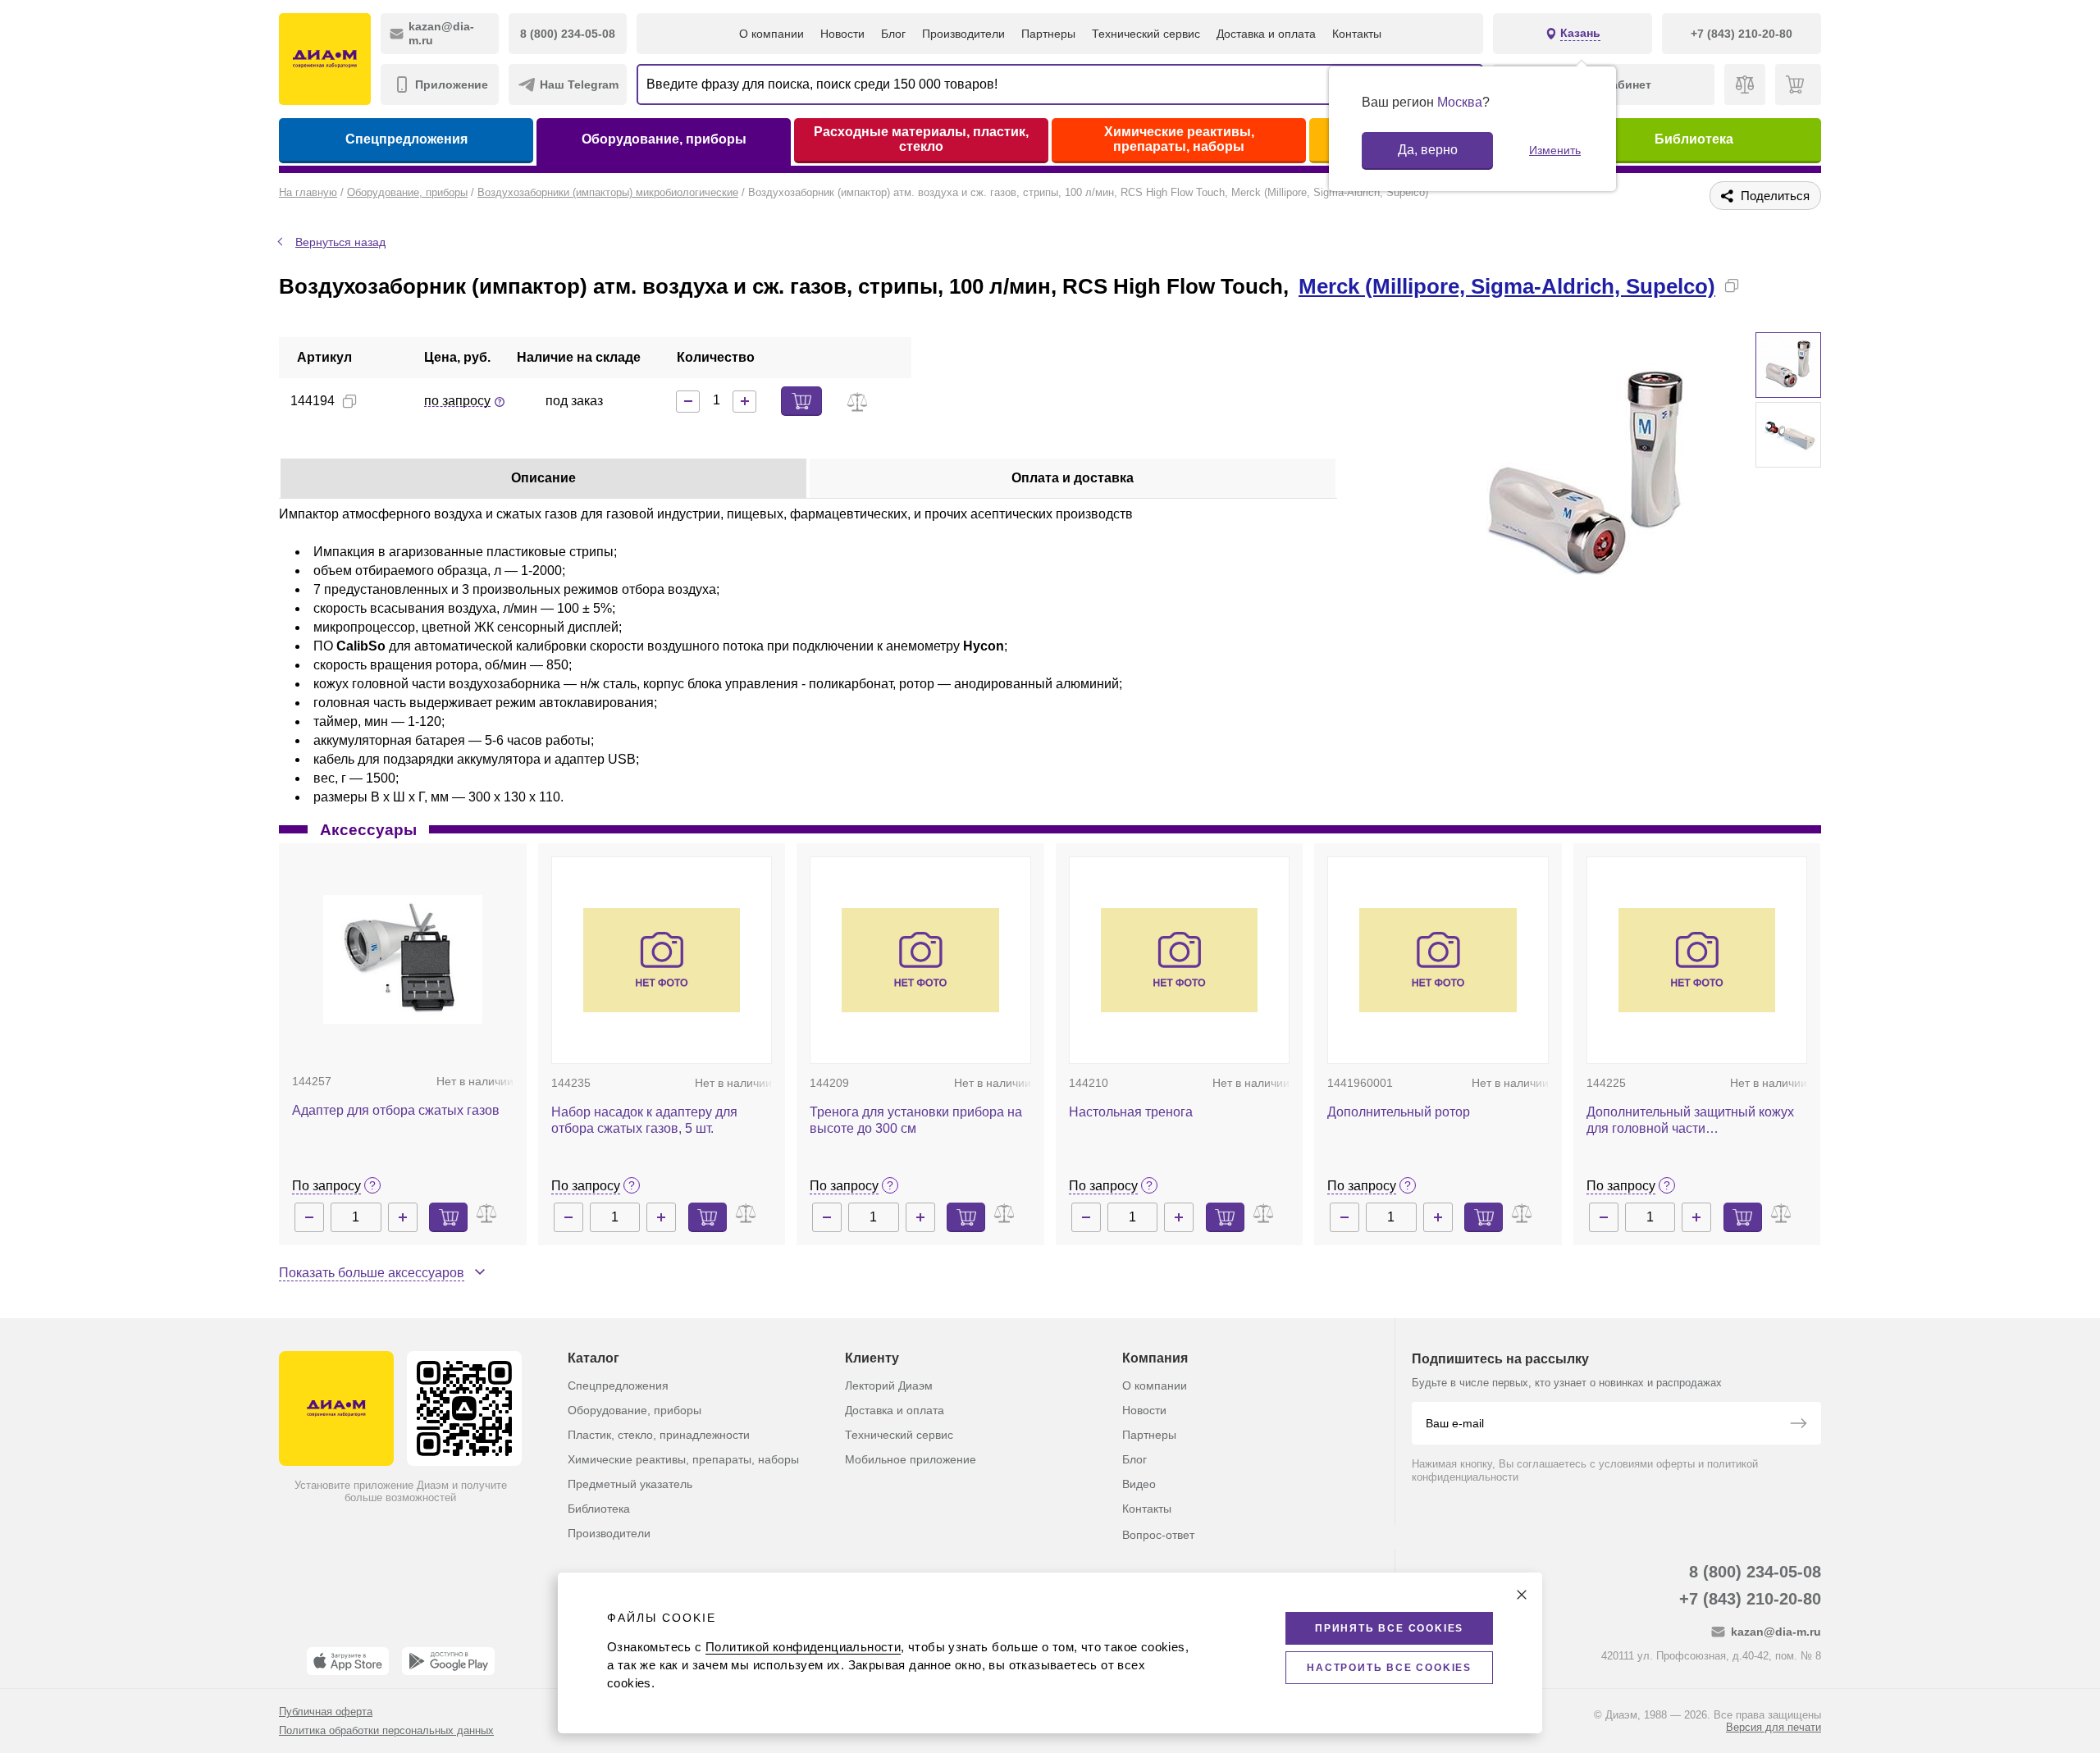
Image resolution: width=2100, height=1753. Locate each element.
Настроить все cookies (1389, 1668)
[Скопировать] (1732, 285)
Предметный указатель (630, 1484)
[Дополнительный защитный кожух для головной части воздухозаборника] (1697, 961)
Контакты (1357, 34)
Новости (842, 34)
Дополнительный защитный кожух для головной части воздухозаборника (1690, 1121)
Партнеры (1048, 34)
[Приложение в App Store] (348, 1661)
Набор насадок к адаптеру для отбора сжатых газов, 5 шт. (644, 1120)
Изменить (1555, 150)
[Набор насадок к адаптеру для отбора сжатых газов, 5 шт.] (662, 961)
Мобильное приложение (911, 1459)
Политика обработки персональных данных (386, 1730)
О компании (772, 34)
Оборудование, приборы (664, 139)
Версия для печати (1774, 1727)
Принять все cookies (1389, 1628)
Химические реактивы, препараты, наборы (1179, 139)
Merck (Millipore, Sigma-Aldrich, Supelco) (1507, 286)
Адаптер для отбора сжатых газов (396, 1110)
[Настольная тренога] (1180, 961)
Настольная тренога (1131, 1112)
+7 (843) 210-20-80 (1750, 1599)
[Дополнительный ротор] (1438, 961)
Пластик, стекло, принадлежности (659, 1435)
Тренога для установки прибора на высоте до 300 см (916, 1120)
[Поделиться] (1758, 285)
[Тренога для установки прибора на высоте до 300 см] (920, 961)
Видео (1139, 1484)
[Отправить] (1798, 1425)
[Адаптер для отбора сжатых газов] (403, 959)
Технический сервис (1146, 34)
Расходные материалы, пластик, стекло (921, 139)
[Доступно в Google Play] (448, 1661)
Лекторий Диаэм (889, 1386)
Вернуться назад (340, 242)
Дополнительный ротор (1399, 1112)
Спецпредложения (406, 139)
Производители (963, 34)
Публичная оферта (326, 1712)
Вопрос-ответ (1158, 1535)
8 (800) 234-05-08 (1755, 1572)
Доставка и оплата (1266, 34)
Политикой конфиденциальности (803, 1647)
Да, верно (1428, 150)
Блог (893, 34)
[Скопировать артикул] (349, 401)
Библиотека (1694, 139)
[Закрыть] (1522, 1595)
